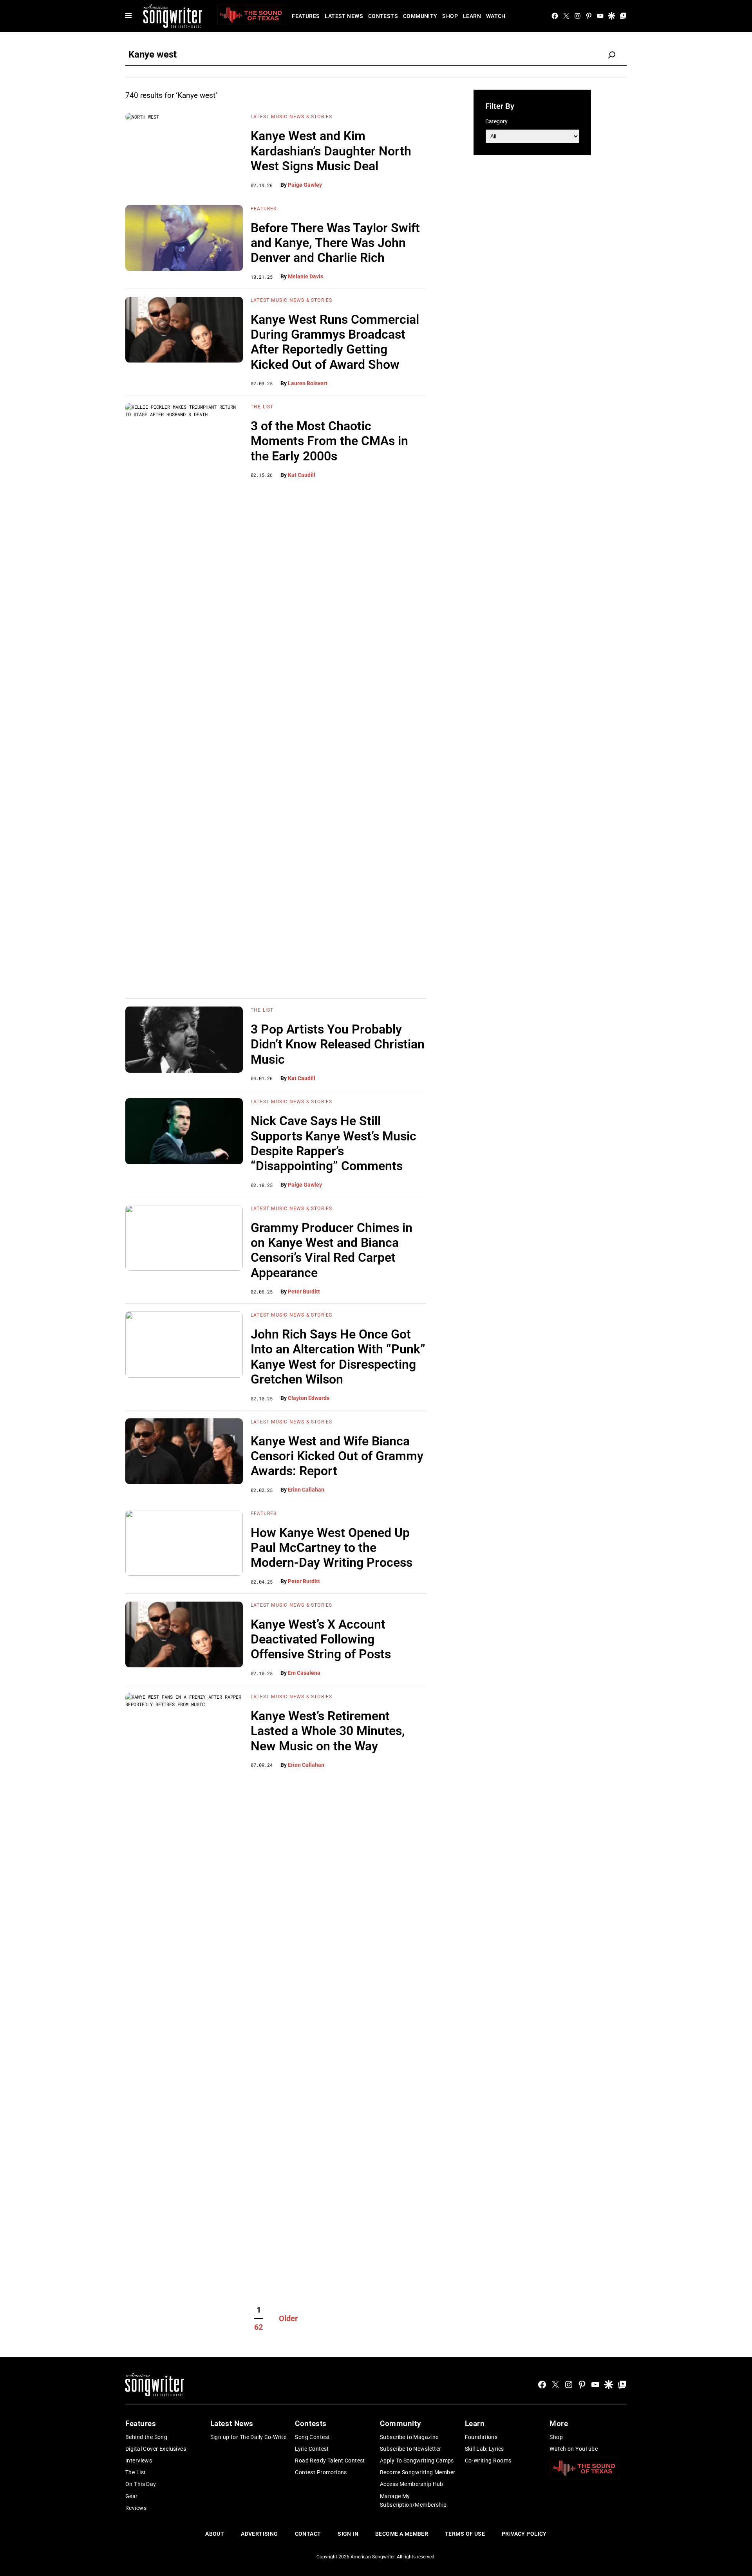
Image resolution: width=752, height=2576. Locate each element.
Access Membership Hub (412, 2484)
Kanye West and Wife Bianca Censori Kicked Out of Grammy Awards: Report (337, 1456)
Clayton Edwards (309, 1398)
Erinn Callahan (306, 1490)
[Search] (612, 55)
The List (262, 407)
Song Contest (312, 2437)
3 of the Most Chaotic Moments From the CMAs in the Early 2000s (329, 441)
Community (420, 16)
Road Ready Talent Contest (330, 2461)
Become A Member (402, 2534)
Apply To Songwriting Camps (417, 2461)
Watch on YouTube (574, 2449)
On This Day (141, 2484)
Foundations (481, 2437)
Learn (472, 16)
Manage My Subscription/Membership (413, 2500)
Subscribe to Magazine (409, 2437)
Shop (450, 16)
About (215, 2534)
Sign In (348, 2534)
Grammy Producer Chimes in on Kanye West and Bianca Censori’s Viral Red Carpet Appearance (332, 1250)
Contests (383, 16)
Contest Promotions (321, 2472)
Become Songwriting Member (418, 2472)
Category (496, 121)
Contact (308, 2534)
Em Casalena (304, 1673)
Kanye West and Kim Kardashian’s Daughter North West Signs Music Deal (331, 151)
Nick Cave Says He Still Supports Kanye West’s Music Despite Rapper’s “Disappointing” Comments (334, 1143)
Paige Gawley (305, 185)
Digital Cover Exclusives (156, 2449)
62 (258, 2327)
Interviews (139, 2461)
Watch (496, 16)
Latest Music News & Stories (291, 117)
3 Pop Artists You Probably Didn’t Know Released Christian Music (338, 1044)
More (559, 2424)
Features (306, 16)
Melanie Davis (305, 276)
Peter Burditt (304, 1292)
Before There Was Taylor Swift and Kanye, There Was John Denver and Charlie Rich (335, 243)
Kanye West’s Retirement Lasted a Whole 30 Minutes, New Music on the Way (328, 1731)
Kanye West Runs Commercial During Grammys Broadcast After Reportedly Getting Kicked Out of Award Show (335, 342)
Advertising (259, 2534)
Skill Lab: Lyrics (484, 2449)
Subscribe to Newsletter (411, 2449)
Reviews (136, 2508)
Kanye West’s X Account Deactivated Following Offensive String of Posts (321, 1639)
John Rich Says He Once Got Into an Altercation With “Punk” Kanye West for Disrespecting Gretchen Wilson (338, 1357)
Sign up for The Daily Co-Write (249, 2437)
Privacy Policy (524, 2534)
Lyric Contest (312, 2449)
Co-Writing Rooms (488, 2461)
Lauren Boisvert (308, 383)
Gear (132, 2496)
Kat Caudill (302, 475)
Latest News (344, 16)
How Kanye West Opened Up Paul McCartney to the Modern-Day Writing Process (332, 1548)
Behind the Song (146, 2437)
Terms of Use (465, 2534)
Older (288, 2318)
